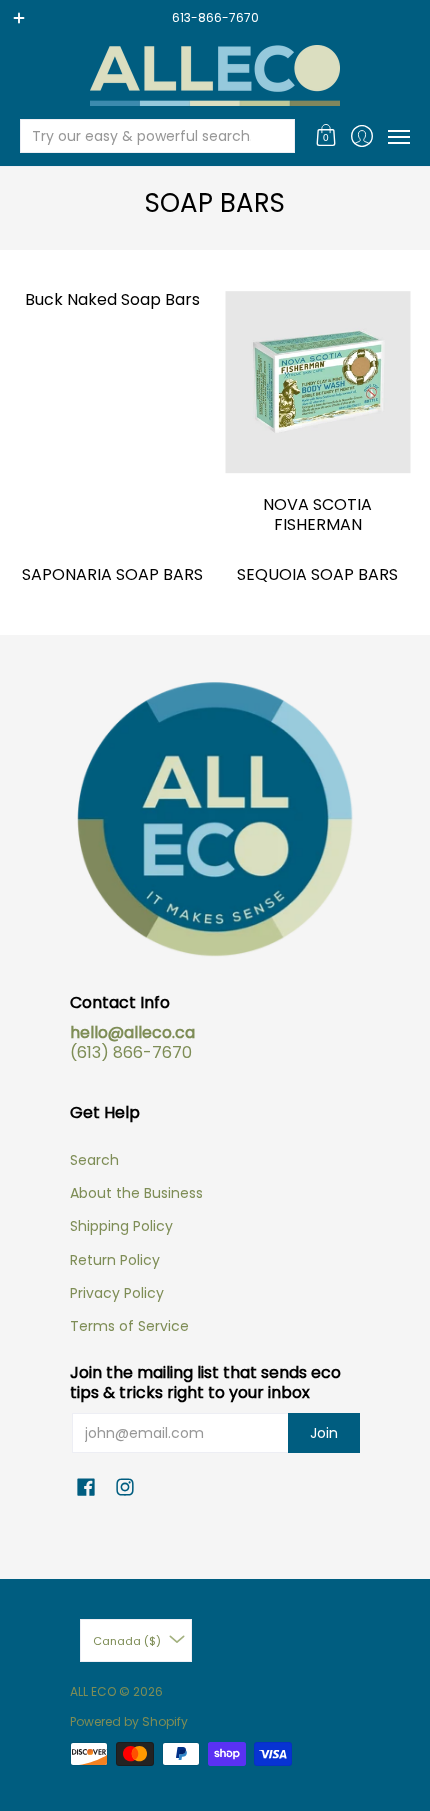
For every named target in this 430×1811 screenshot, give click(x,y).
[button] (326, 136)
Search (94, 1160)
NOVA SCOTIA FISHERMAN (317, 514)
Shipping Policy (121, 1226)
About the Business (136, 1193)
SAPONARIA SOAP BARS (112, 574)
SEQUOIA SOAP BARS (317, 574)
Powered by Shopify (129, 1721)
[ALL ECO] (215, 75)
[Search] (278, 136)
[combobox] (141, 136)
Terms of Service (129, 1326)
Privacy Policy (117, 1293)
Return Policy (115, 1260)
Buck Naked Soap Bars (112, 299)
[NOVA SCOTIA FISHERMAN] (317, 382)
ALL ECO (93, 1691)
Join (324, 1433)
